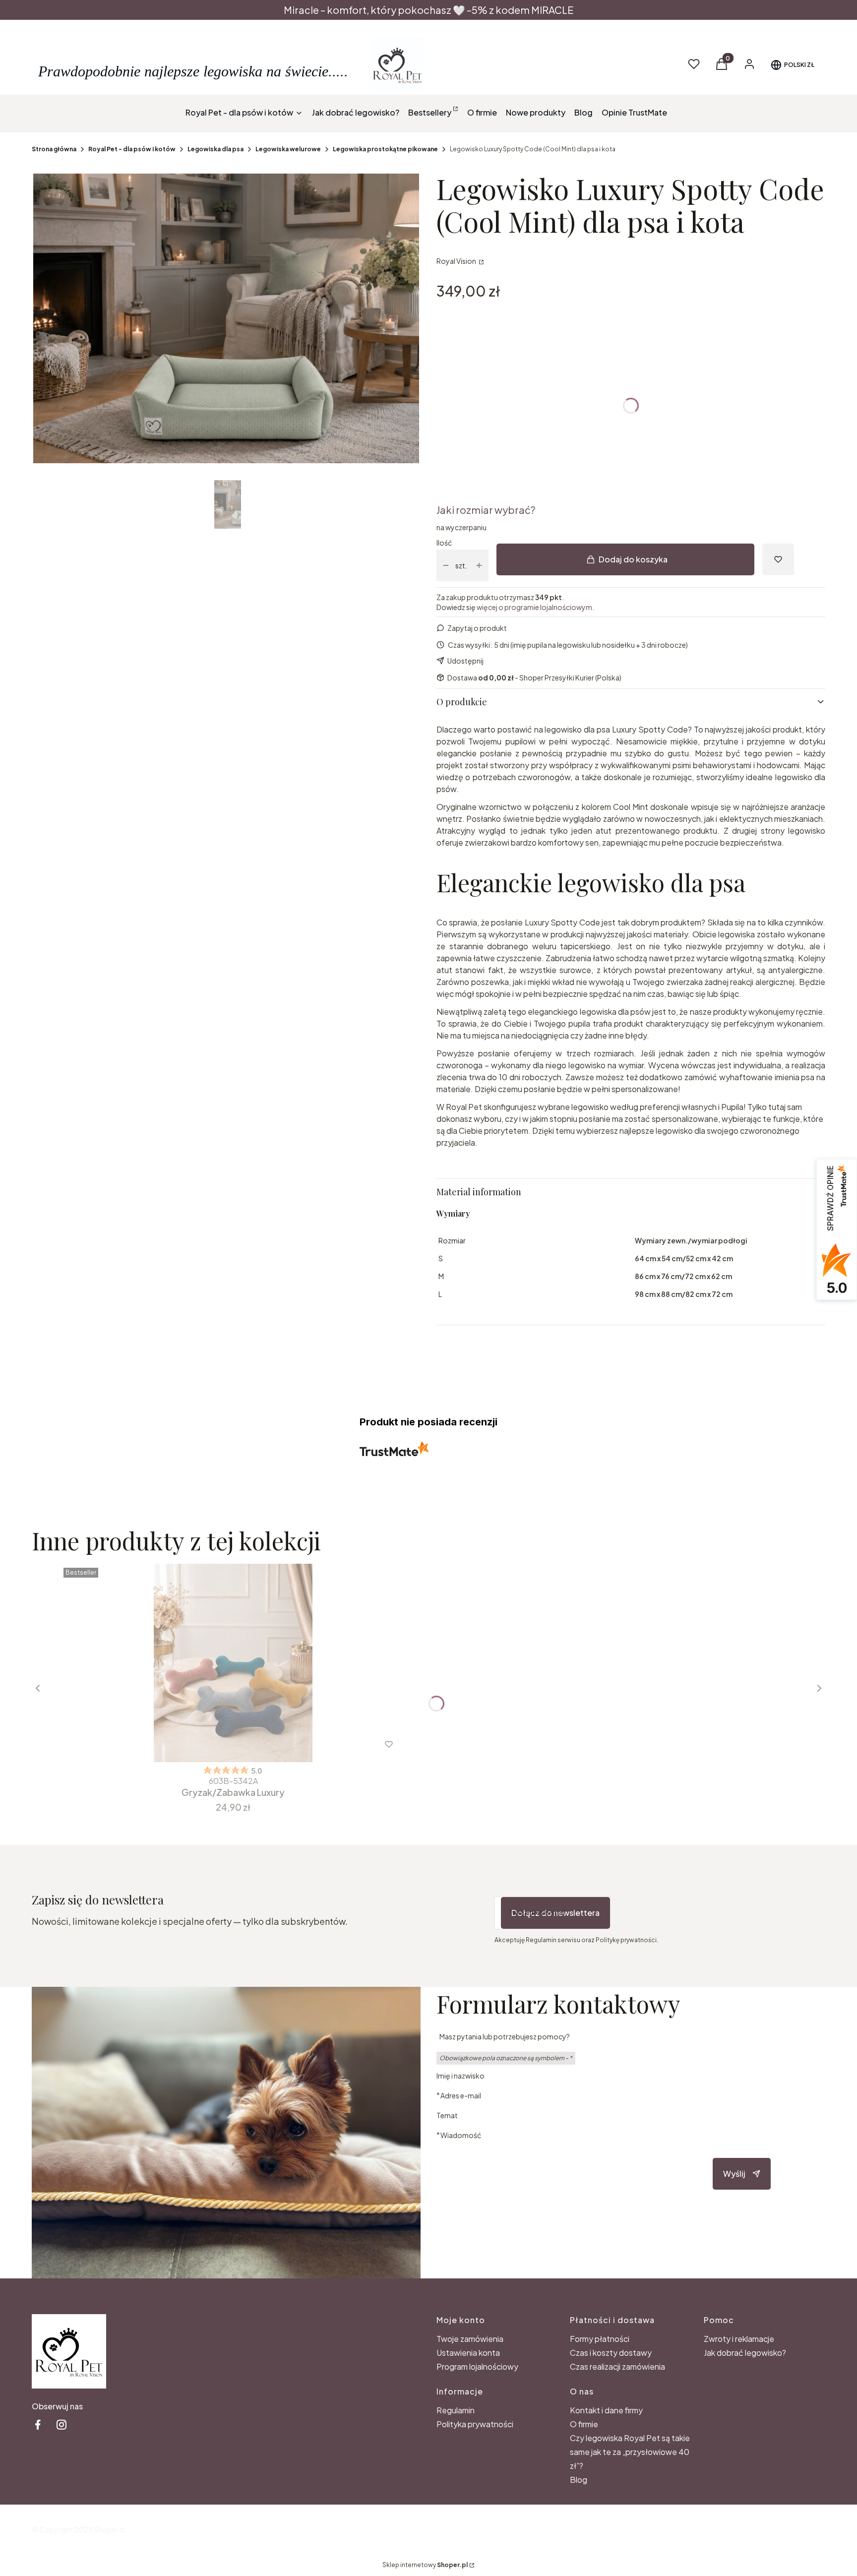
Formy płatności (600, 2339)
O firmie (584, 2424)
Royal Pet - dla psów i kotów (132, 149)
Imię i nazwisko (460, 2076)
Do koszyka (213, 1744)
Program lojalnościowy (477, 2366)
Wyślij (734, 2174)
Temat (447, 2115)
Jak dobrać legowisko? (745, 2353)
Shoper (106, 2529)
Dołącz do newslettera (555, 1913)
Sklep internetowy (425, 2565)
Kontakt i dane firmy (606, 2410)
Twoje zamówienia (470, 2339)
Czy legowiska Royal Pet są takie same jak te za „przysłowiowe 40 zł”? (630, 2452)
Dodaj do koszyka (633, 559)
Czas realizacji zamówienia (617, 2366)
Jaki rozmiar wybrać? (486, 510)
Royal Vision (457, 261)
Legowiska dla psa (215, 149)
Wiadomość (461, 2135)
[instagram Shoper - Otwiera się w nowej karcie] (61, 2424)
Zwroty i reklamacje (739, 2339)
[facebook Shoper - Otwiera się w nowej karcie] (38, 2424)
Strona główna (54, 149)
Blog (579, 2480)
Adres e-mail (461, 2095)
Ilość (444, 543)
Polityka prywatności (475, 2424)
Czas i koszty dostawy (611, 2353)
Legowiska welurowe (288, 149)
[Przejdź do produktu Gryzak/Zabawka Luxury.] (233, 1663)
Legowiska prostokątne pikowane (385, 149)
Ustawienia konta (468, 2353)
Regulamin (456, 2410)
